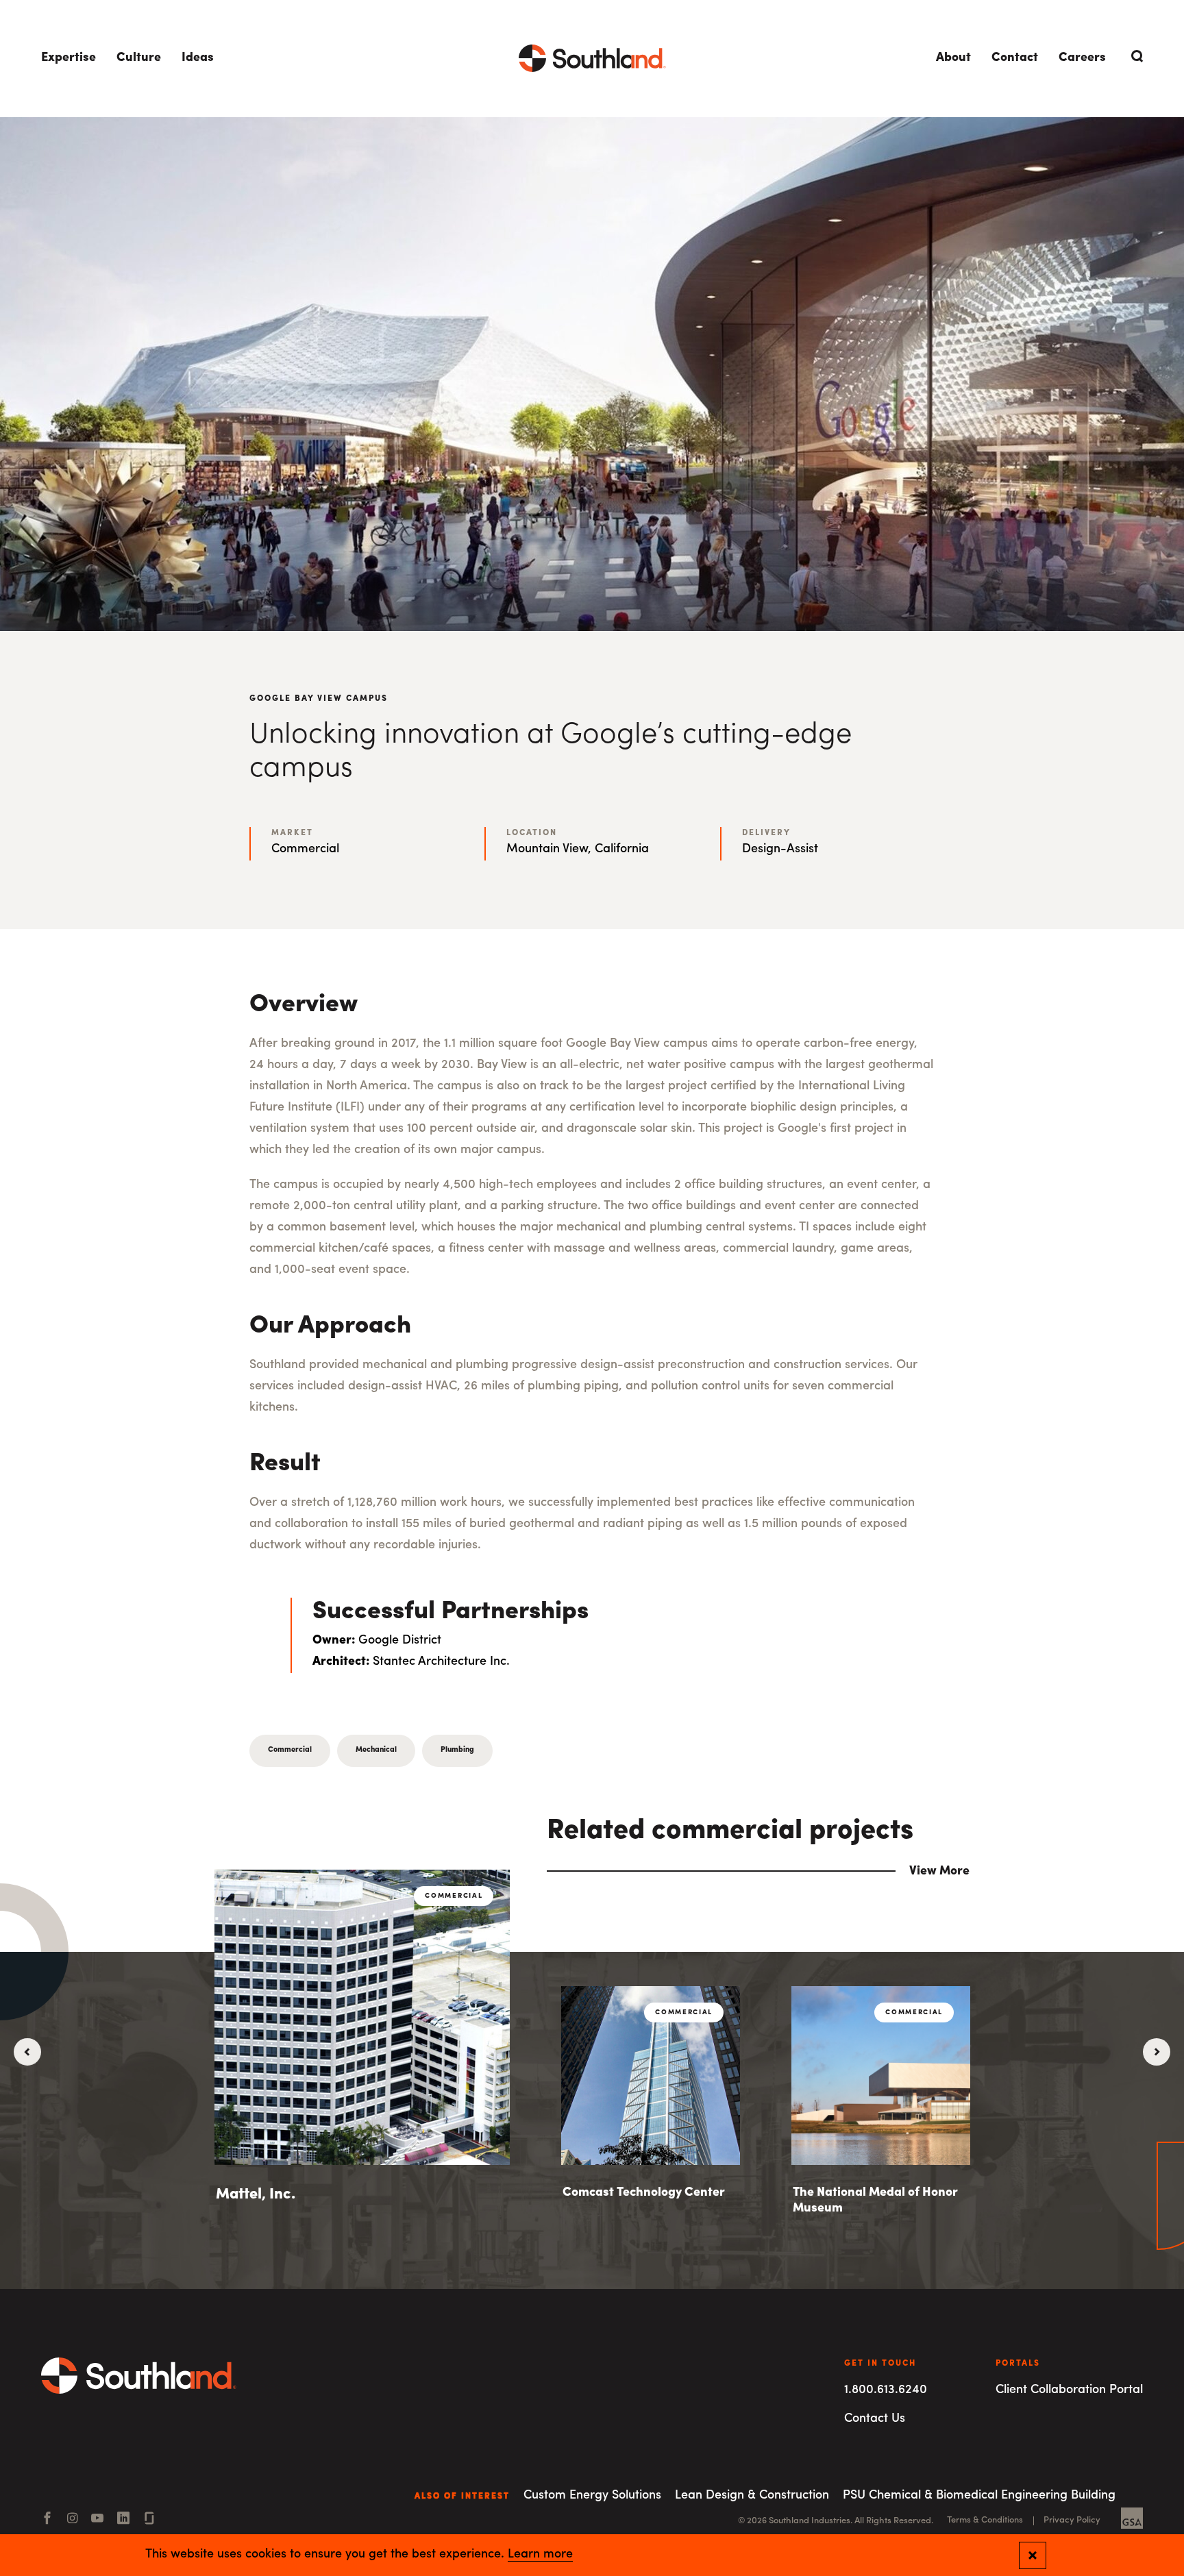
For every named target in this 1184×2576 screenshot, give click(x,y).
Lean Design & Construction (752, 2496)
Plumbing (457, 1750)
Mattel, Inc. (256, 2195)
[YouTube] (97, 2520)
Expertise (69, 58)
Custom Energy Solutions (592, 2496)
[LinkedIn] (123, 2520)
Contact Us (875, 2419)
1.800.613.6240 (886, 2390)
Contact (1015, 58)
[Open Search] (1135, 56)
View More (939, 1872)
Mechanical (376, 1750)
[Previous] (27, 2052)
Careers (1082, 58)
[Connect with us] (149, 2520)
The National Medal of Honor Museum (875, 2201)
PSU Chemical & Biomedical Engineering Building (979, 2496)
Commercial (290, 1750)
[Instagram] (72, 2520)
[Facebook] (47, 2520)
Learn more (540, 2555)
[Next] (1157, 2052)
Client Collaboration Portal (1069, 2390)
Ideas (198, 58)
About (953, 58)
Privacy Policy (1072, 2520)
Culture (139, 58)
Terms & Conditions (985, 2520)
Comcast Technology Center (644, 2193)
